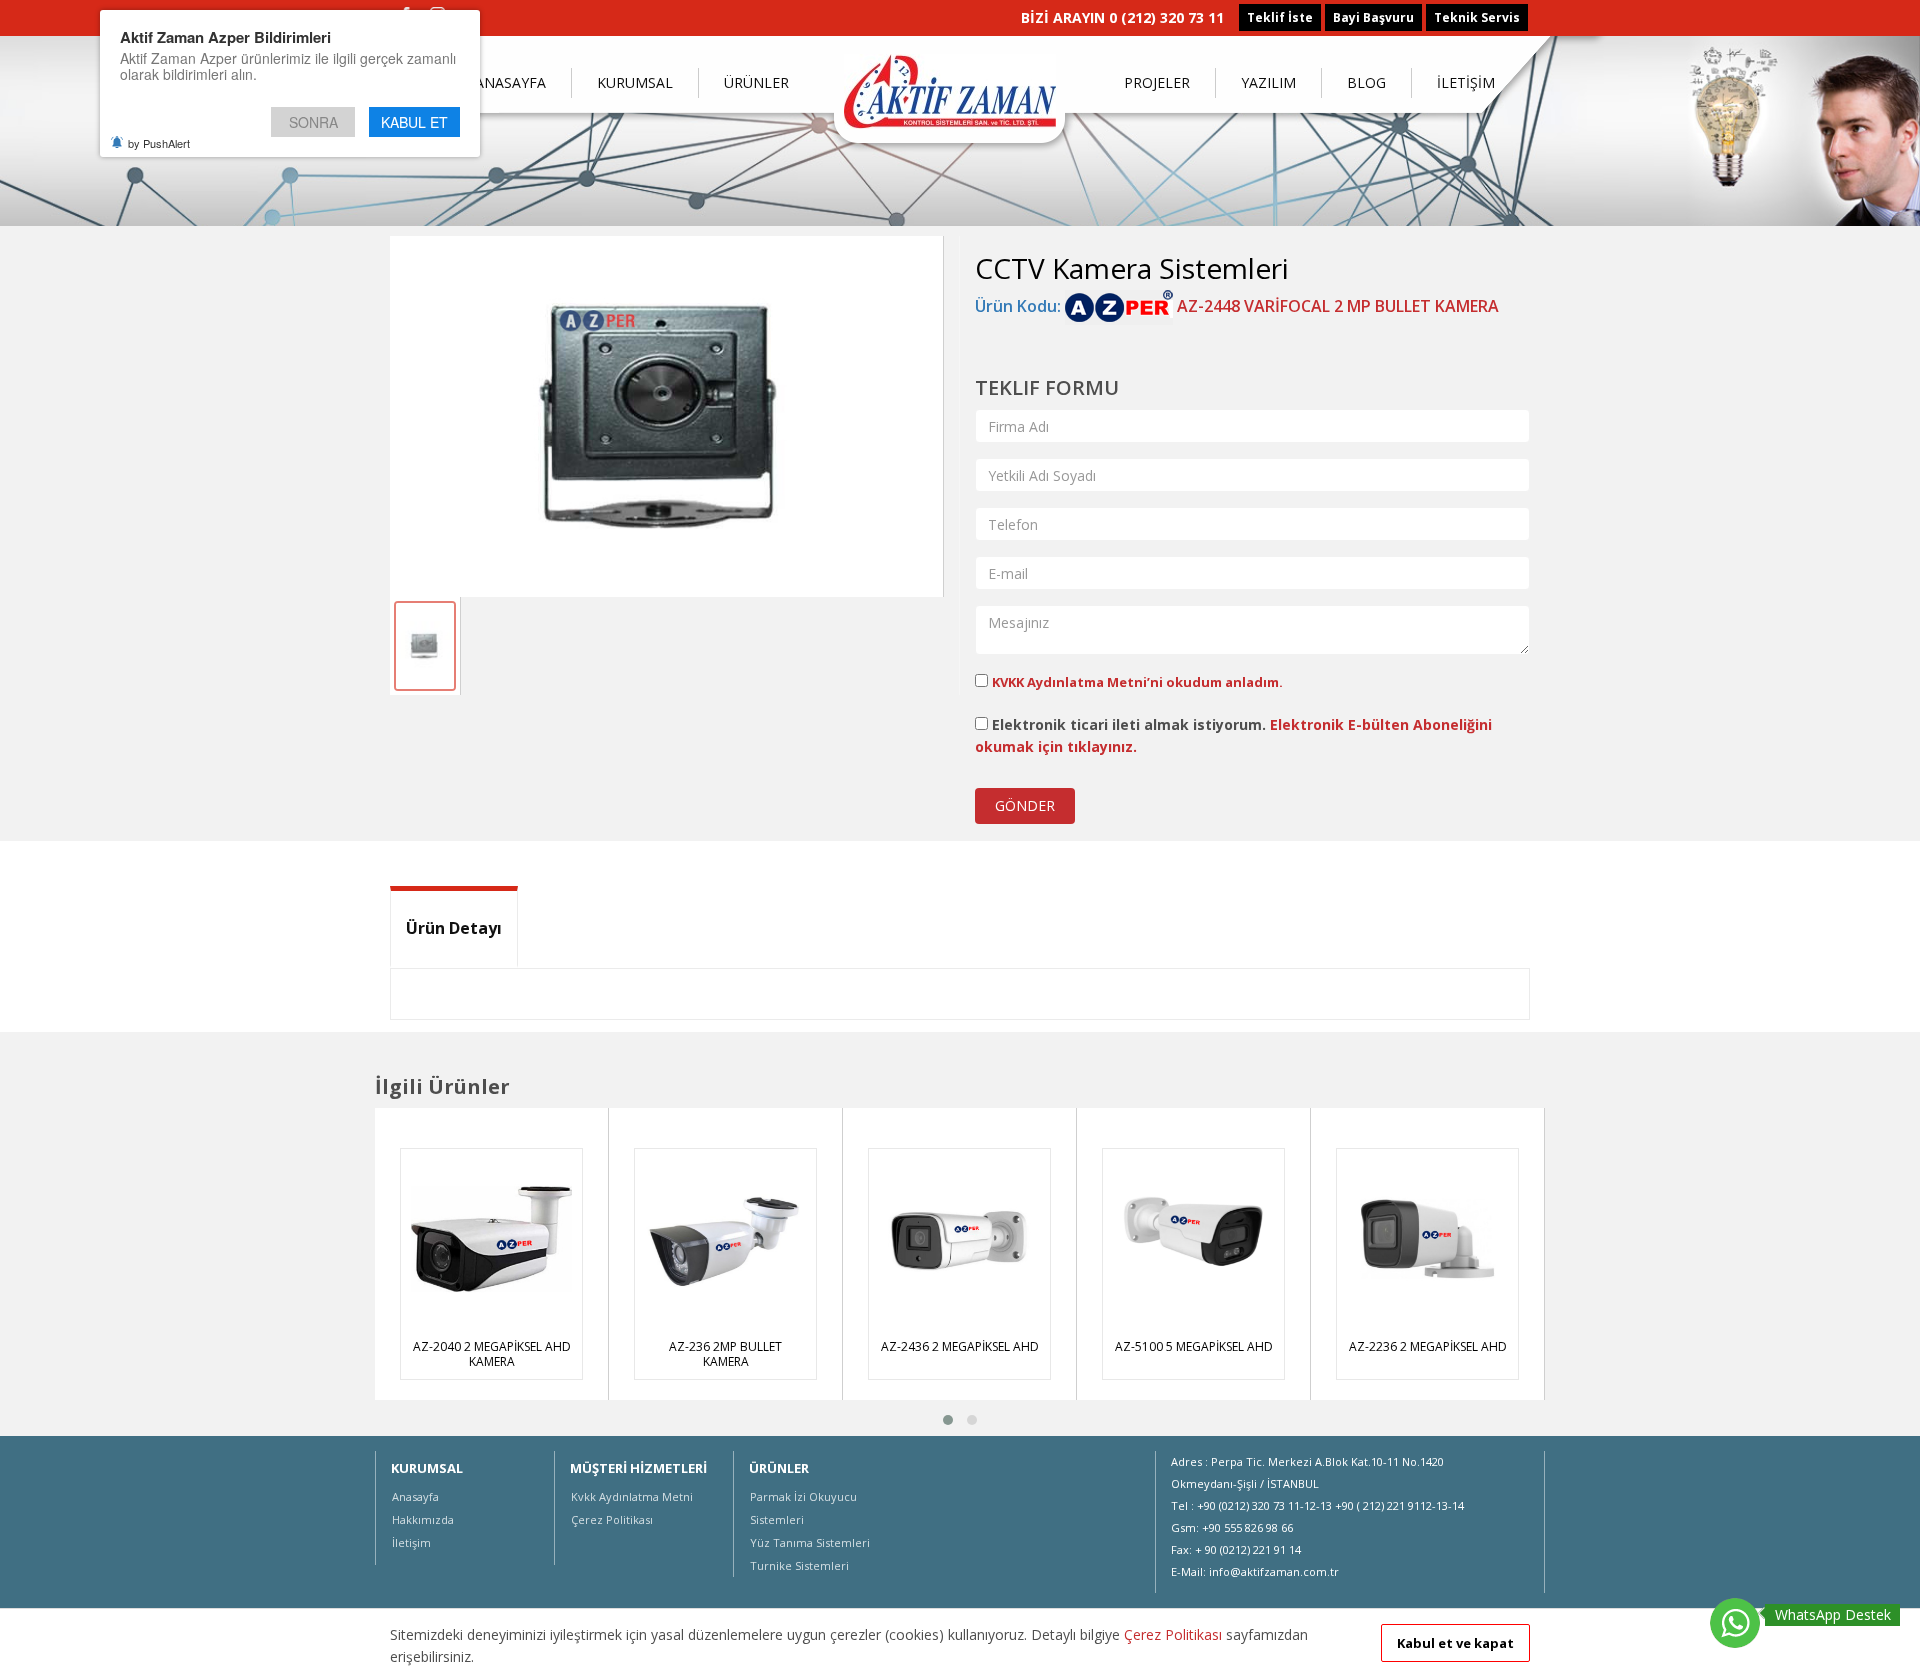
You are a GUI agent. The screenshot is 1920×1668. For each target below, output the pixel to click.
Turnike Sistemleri (799, 1565)
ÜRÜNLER (756, 82)
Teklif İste (1280, 17)
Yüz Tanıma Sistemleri (810, 1542)
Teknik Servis (1477, 17)
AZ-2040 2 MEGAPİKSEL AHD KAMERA (492, 1354)
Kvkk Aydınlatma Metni (632, 1496)
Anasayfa (415, 1496)
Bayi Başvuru (1373, 17)
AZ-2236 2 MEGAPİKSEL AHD (1428, 1346)
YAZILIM (1268, 82)
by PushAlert (159, 143)
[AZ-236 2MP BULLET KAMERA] (725, 1239)
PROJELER (1157, 82)
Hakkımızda (423, 1519)
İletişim (411, 1542)
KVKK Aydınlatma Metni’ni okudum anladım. (1137, 682)
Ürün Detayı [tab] (454, 928)
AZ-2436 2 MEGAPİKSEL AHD (960, 1346)
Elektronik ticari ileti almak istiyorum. (1233, 735)
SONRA (313, 122)
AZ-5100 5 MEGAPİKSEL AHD (1194, 1346)
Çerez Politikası (612, 1519)
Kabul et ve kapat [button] (1455, 1643)
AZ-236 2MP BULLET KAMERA (725, 1354)
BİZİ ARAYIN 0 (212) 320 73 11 (1122, 17)
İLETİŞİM (1466, 82)
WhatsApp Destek (1833, 1614)
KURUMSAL (635, 82)
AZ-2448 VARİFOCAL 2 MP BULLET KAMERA (1336, 306)
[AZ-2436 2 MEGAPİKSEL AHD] (959, 1239)
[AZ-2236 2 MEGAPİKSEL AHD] (1427, 1239)
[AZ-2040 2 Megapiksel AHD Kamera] (491, 1239)
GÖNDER (1025, 805)
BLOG (1366, 82)
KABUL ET (414, 122)
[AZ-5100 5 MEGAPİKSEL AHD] (1193, 1239)
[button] (948, 1420)
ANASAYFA (510, 82)
